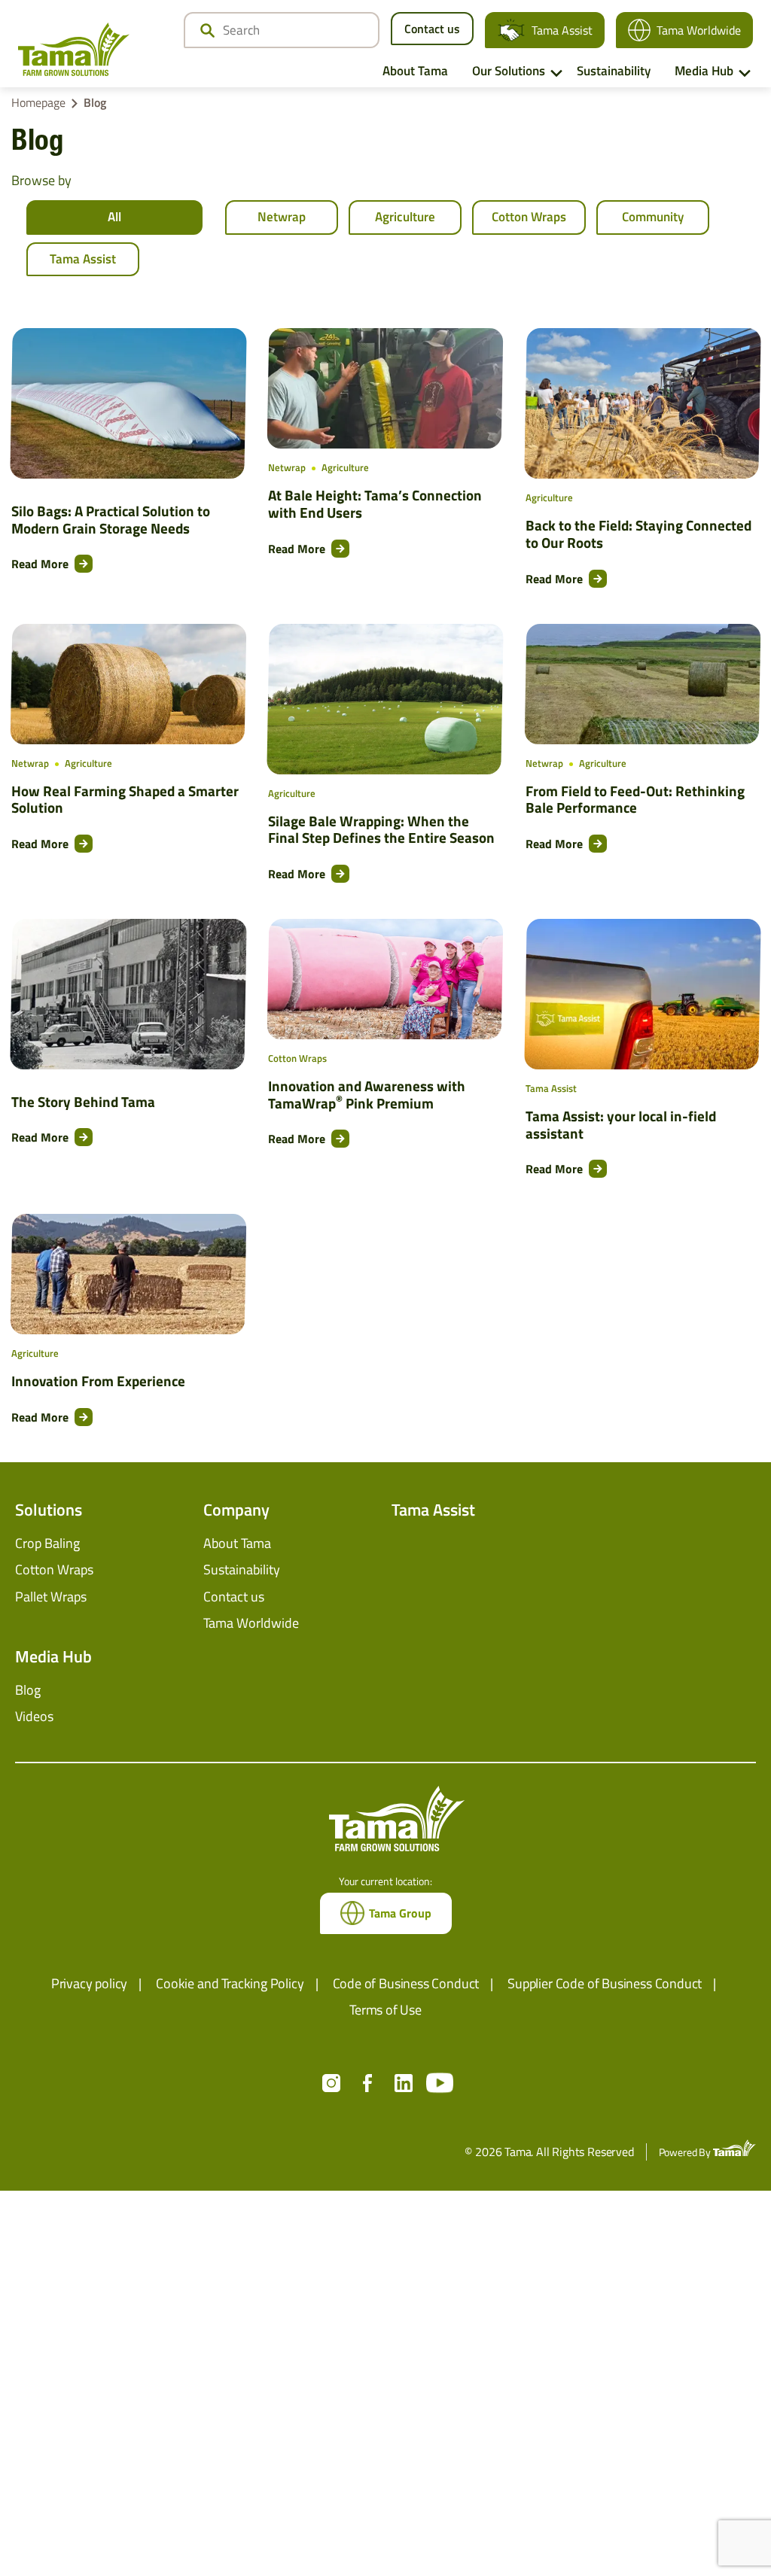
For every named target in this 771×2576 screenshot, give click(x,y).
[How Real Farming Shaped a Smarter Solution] (129, 684)
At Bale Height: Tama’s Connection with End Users (375, 504)
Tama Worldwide (699, 30)
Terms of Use (385, 2010)
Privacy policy (89, 1983)
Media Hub (704, 71)
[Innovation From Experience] (129, 1274)
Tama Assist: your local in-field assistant (621, 1125)
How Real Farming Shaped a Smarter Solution (125, 800)
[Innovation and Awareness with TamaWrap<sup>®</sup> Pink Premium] (385, 979)
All (114, 217)
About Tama (415, 71)
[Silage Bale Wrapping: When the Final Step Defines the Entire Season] (386, 699)
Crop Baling (47, 1543)
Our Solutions (509, 71)
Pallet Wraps (51, 1597)
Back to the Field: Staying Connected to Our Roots (638, 534)
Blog (28, 1690)
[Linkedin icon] (404, 2083)
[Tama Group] (74, 49)
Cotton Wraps (529, 217)
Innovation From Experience (98, 1381)
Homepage (38, 102)
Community (653, 217)
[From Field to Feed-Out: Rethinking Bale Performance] (642, 684)
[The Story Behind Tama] (128, 994)
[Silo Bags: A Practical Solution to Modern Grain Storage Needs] (128, 403)
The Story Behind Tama (83, 1102)
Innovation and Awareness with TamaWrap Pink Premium (367, 1095)
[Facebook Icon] (367, 2083)
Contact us (432, 29)
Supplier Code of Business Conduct (605, 1983)
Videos (34, 1716)
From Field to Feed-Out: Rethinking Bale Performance (635, 800)
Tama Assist (562, 30)
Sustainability (614, 71)
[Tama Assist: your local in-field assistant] (643, 994)
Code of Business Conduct (406, 1983)
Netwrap (282, 217)
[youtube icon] (440, 2083)
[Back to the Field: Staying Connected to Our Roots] (643, 403)
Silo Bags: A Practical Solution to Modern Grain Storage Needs (111, 520)
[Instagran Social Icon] (331, 2083)
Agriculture (405, 217)
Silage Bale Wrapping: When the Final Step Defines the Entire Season (381, 830)
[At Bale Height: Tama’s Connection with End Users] (385, 388)
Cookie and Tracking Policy (230, 1983)
